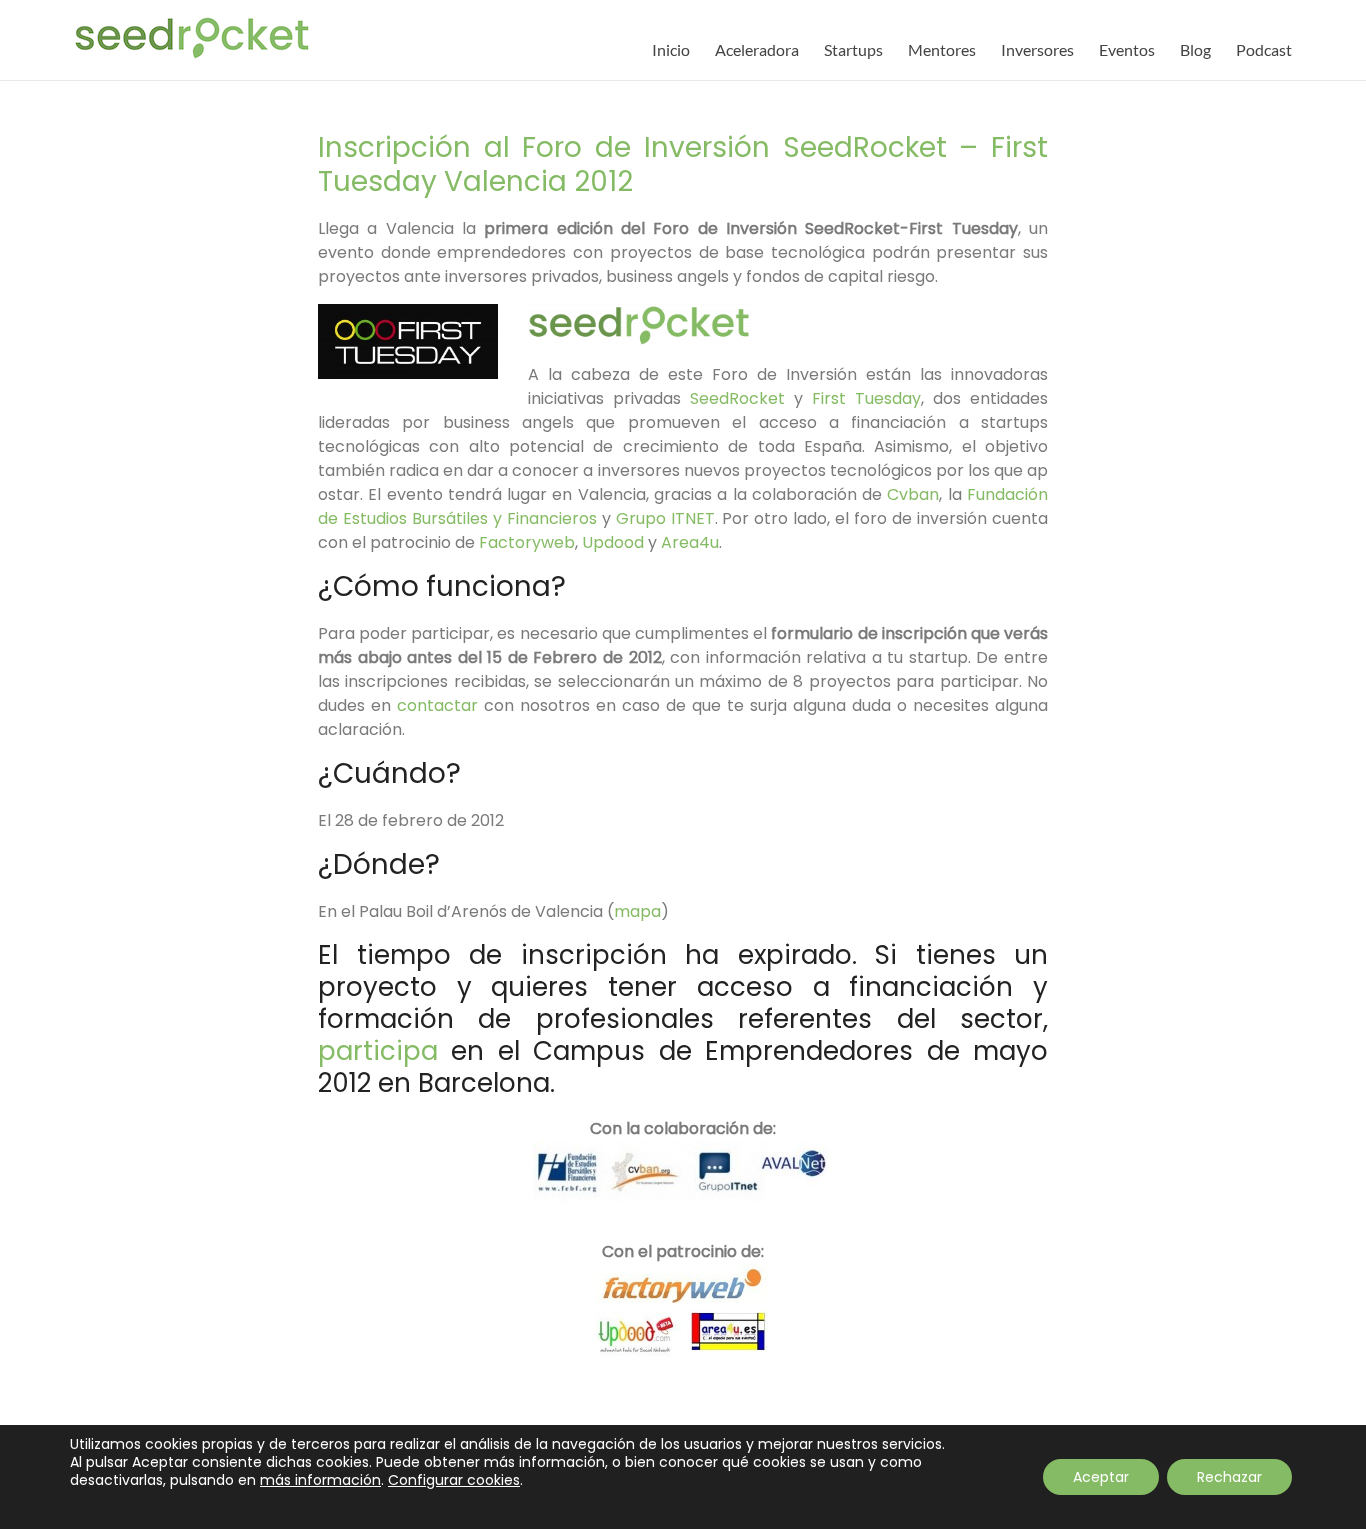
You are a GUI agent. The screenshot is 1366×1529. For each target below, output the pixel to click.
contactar (440, 705)
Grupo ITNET (665, 518)
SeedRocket (742, 398)
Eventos (1127, 49)
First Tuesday (866, 398)
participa (378, 1051)
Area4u (690, 542)
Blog (1195, 49)
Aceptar (1101, 1477)
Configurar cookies (454, 1480)
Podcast (1264, 49)
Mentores (942, 49)
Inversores (1037, 49)
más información (320, 1480)
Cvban (913, 494)
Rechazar (1229, 1477)
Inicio (671, 49)
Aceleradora (757, 49)
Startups (853, 49)
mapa (637, 911)
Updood (615, 542)
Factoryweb (527, 542)
